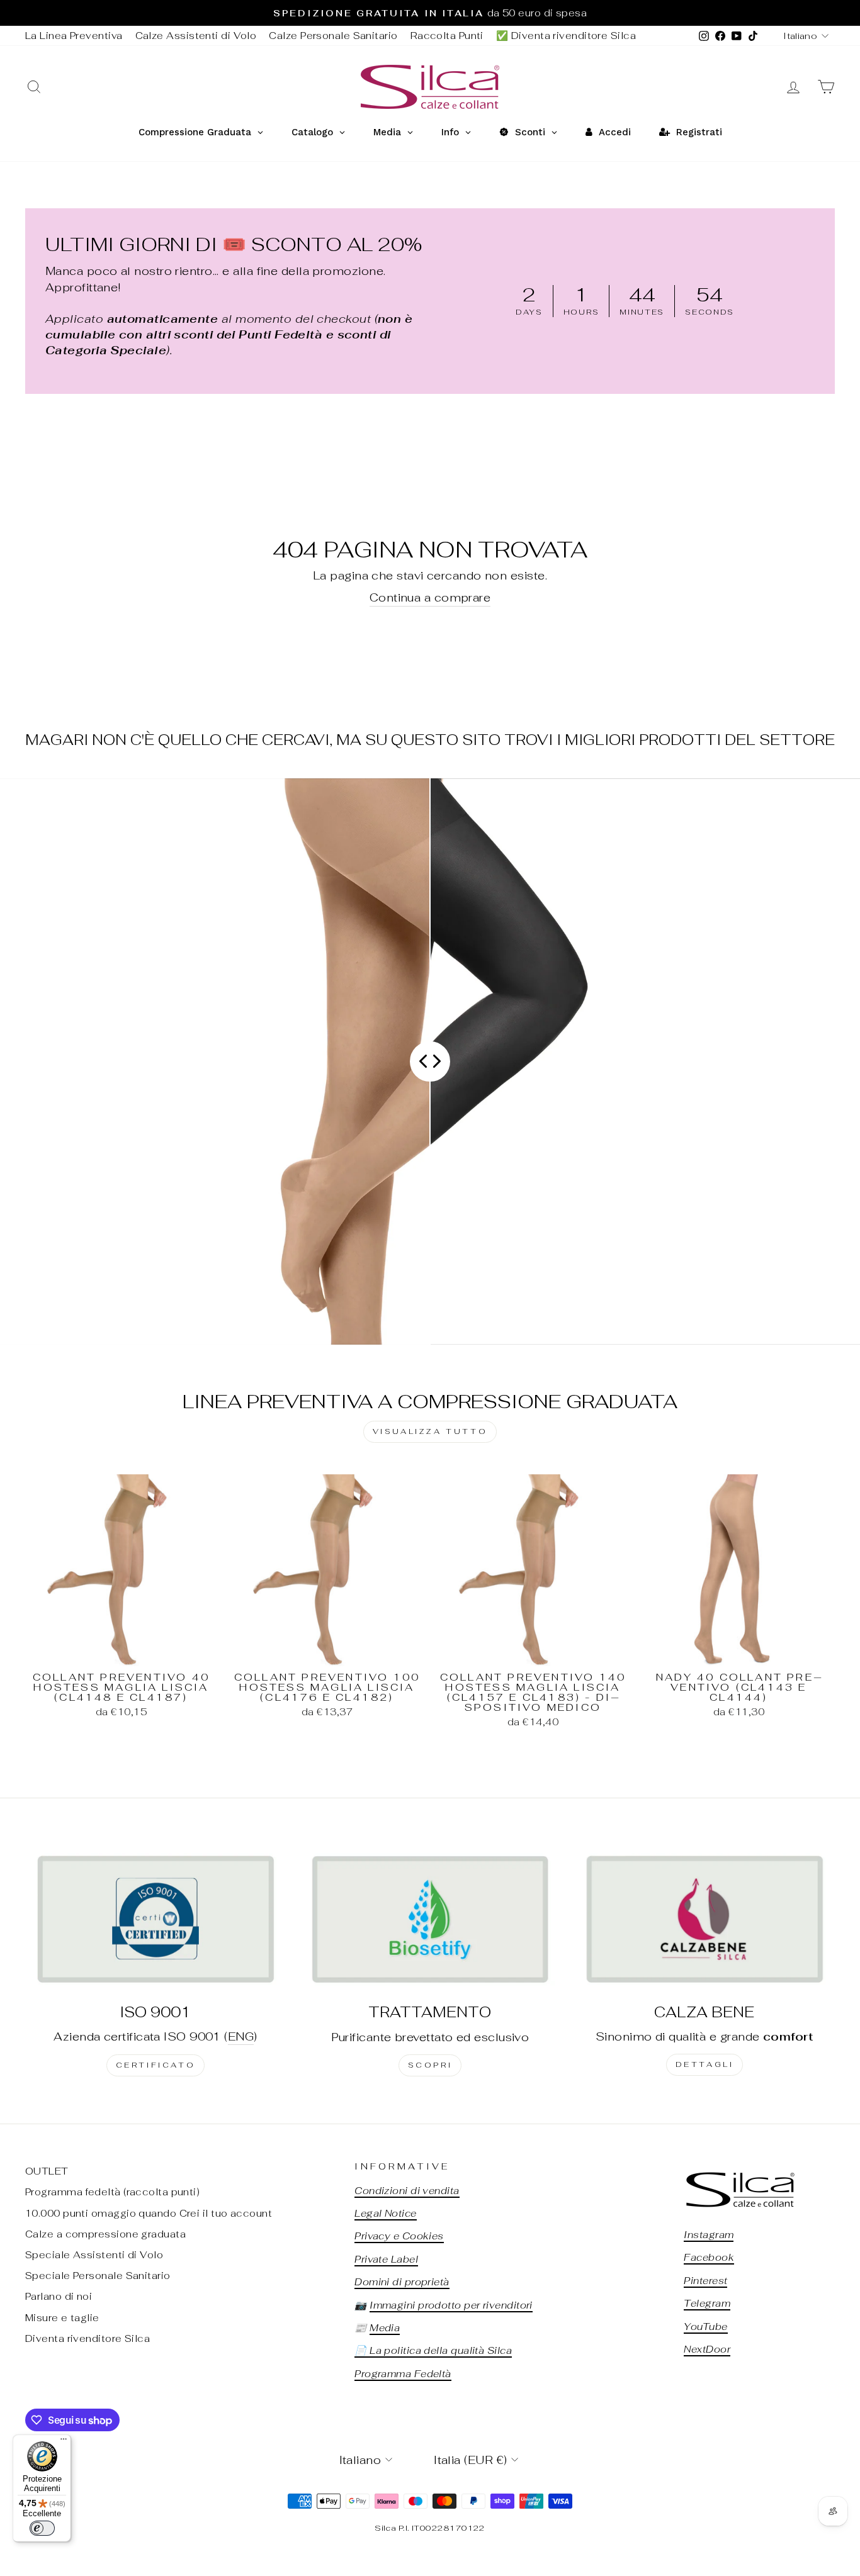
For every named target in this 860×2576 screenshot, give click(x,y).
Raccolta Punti (447, 36)
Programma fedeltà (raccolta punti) (112, 2192)
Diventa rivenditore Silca (88, 2338)
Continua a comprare (430, 597)
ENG (241, 2036)
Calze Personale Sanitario (333, 36)
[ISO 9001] (156, 1918)
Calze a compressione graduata (105, 2234)
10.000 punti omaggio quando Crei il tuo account (149, 2213)
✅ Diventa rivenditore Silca (566, 36)
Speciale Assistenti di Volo (94, 2255)
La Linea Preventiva (74, 36)
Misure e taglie (62, 2318)
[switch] (42, 2528)
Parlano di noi (59, 2296)
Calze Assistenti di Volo (196, 36)
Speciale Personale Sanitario (98, 2276)
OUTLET (47, 2171)
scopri (430, 2065)
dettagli (705, 2064)
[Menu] (64, 2442)
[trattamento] (430, 1919)
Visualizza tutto (430, 1431)
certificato (156, 2065)
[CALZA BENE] (704, 1918)
